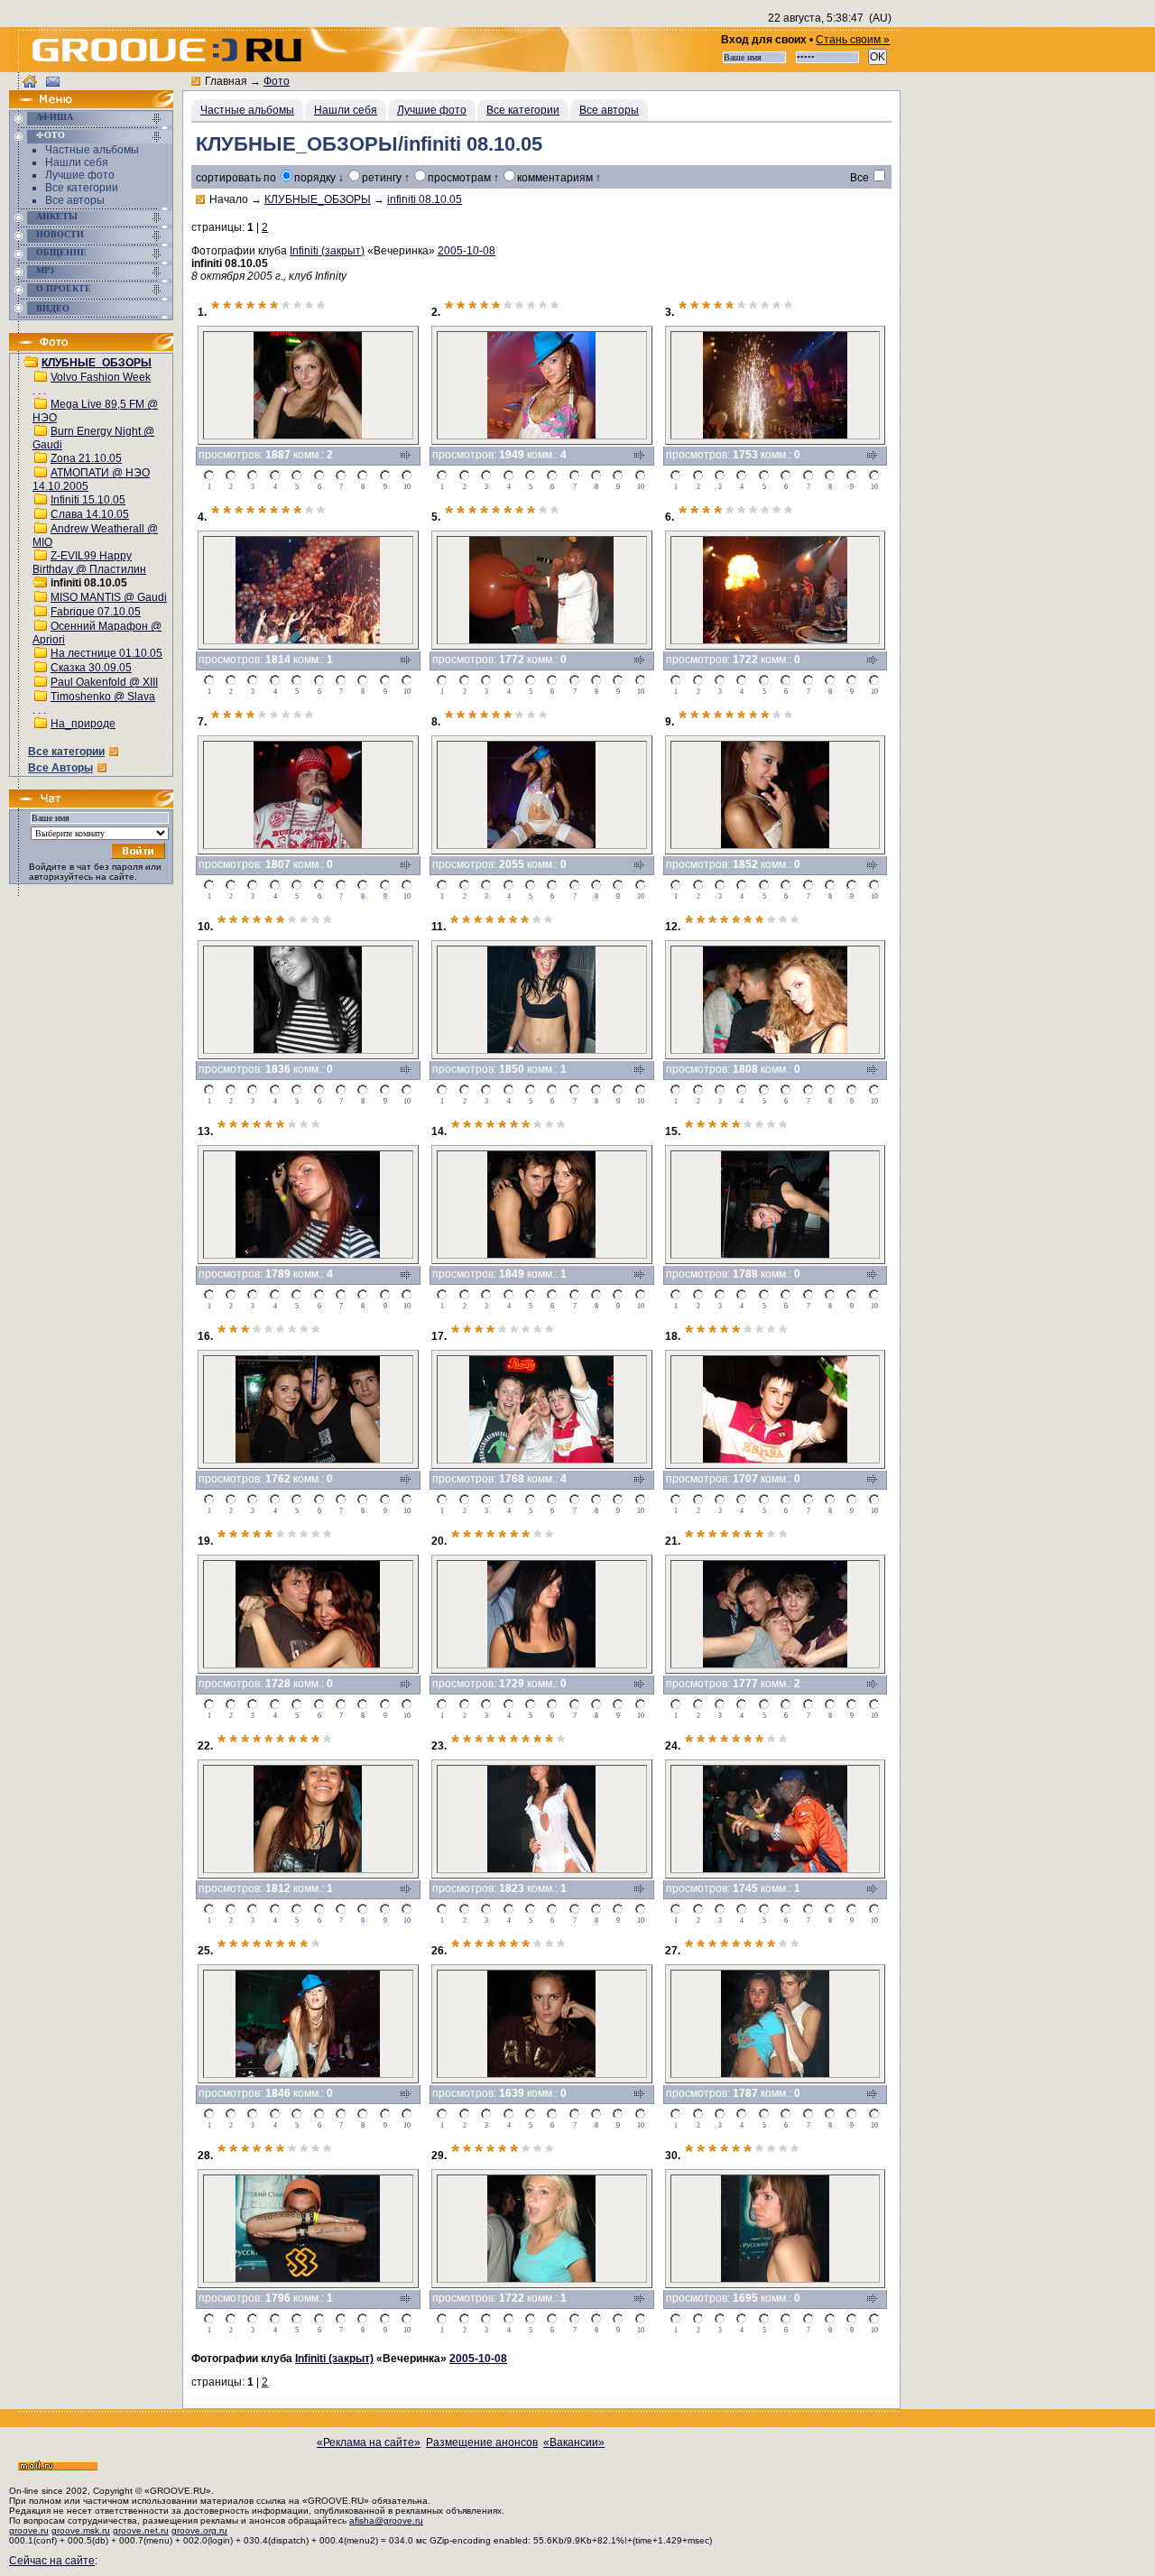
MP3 (45, 270)
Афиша (55, 117)
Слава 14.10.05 (90, 514)
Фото (51, 135)
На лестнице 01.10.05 (106, 653)
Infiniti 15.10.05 (88, 500)
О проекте (64, 288)
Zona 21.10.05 (86, 458)
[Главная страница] (59, 105)
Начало (229, 199)
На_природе (83, 724)
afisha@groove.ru (386, 2521)
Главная (226, 81)
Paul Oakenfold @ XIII (104, 682)
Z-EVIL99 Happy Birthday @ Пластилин (89, 563)
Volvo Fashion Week (101, 377)
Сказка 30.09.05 (91, 668)
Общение (61, 252)
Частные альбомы (92, 150)
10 (407, 487)
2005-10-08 (467, 251)
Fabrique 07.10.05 (96, 612)
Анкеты (57, 216)
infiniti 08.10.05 (425, 199)
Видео (53, 308)
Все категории (82, 188)
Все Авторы (60, 768)
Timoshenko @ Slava (103, 697)
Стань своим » (853, 40)
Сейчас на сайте (52, 2561)
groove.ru (29, 2530)
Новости (60, 234)
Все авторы (75, 200)
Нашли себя (77, 162)
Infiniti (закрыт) (327, 251)
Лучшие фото (80, 175)
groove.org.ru (199, 2530)
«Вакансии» (574, 2442)
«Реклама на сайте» (369, 2442)
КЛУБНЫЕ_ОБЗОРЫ (97, 363)
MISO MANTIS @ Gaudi (109, 597)
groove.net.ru (141, 2530)
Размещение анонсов (482, 2442)
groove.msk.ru (81, 2530)
